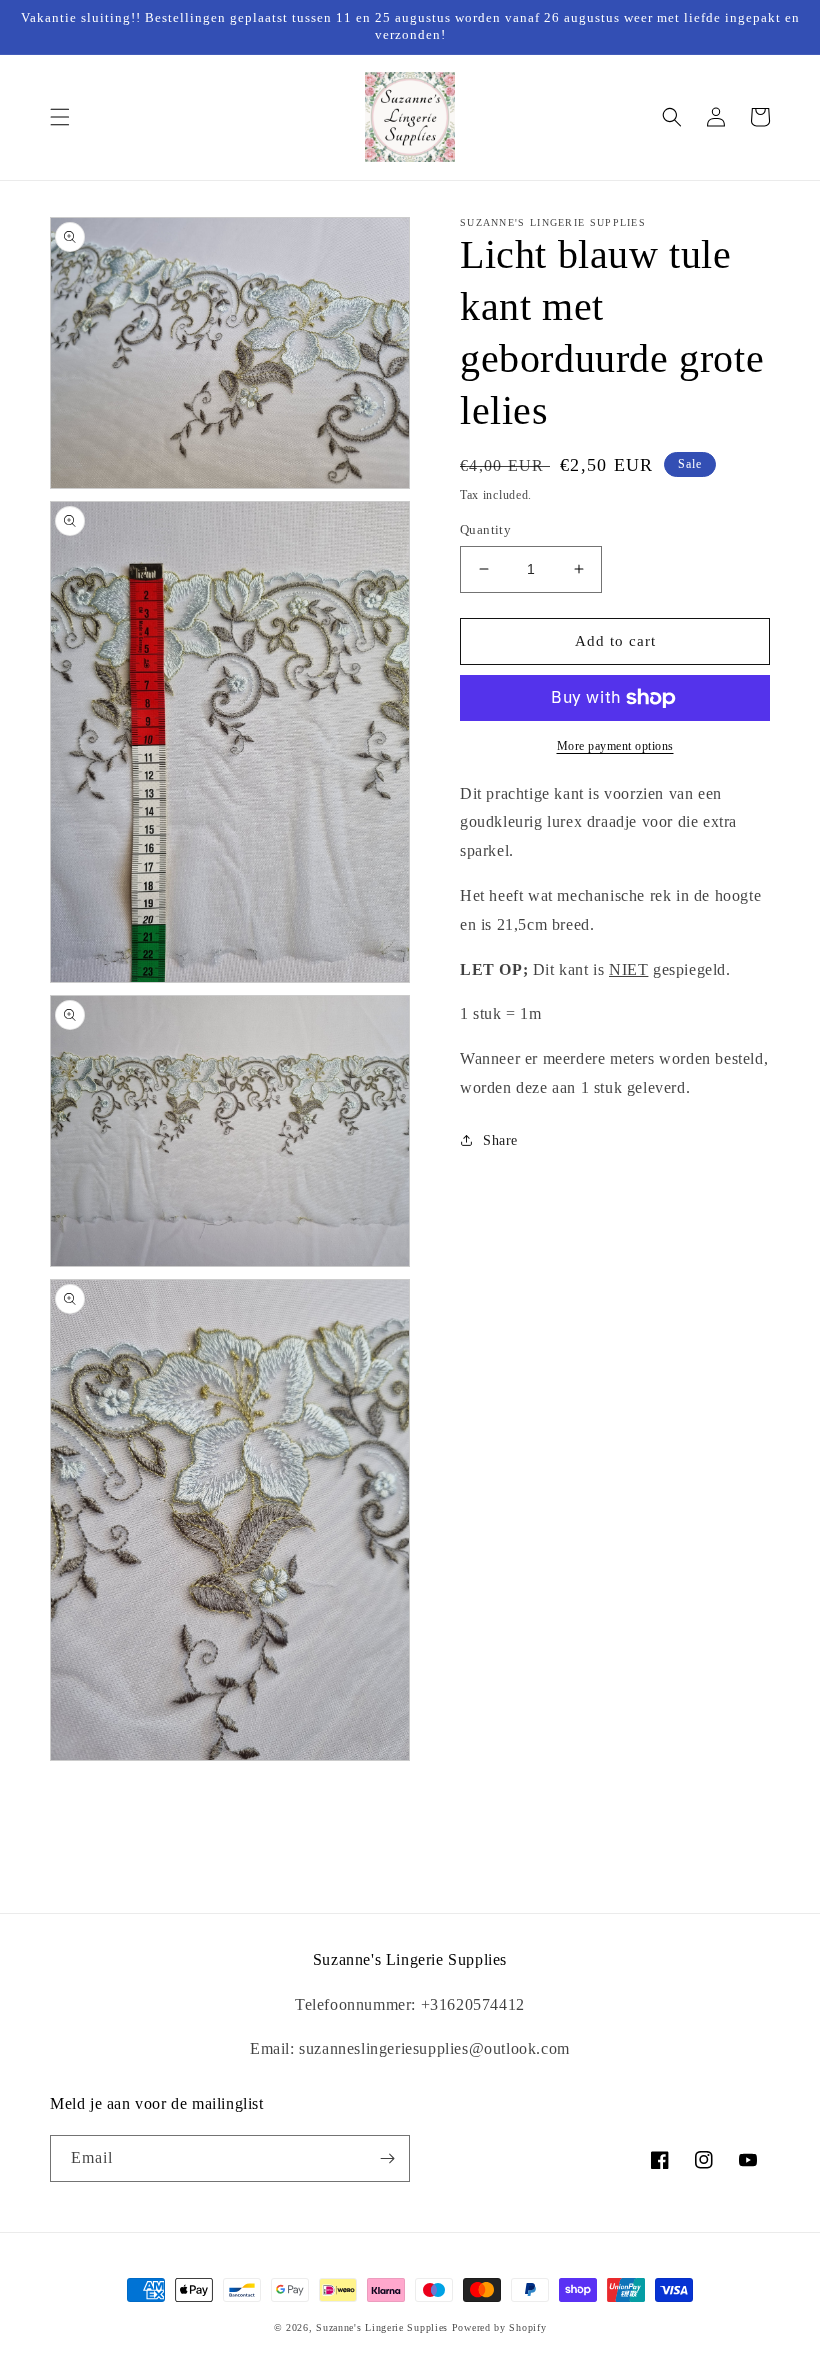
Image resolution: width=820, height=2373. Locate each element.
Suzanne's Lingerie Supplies (382, 2327)
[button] (60, 117)
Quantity (485, 529)
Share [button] (500, 1140)
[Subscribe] (387, 2158)
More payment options (615, 746)
